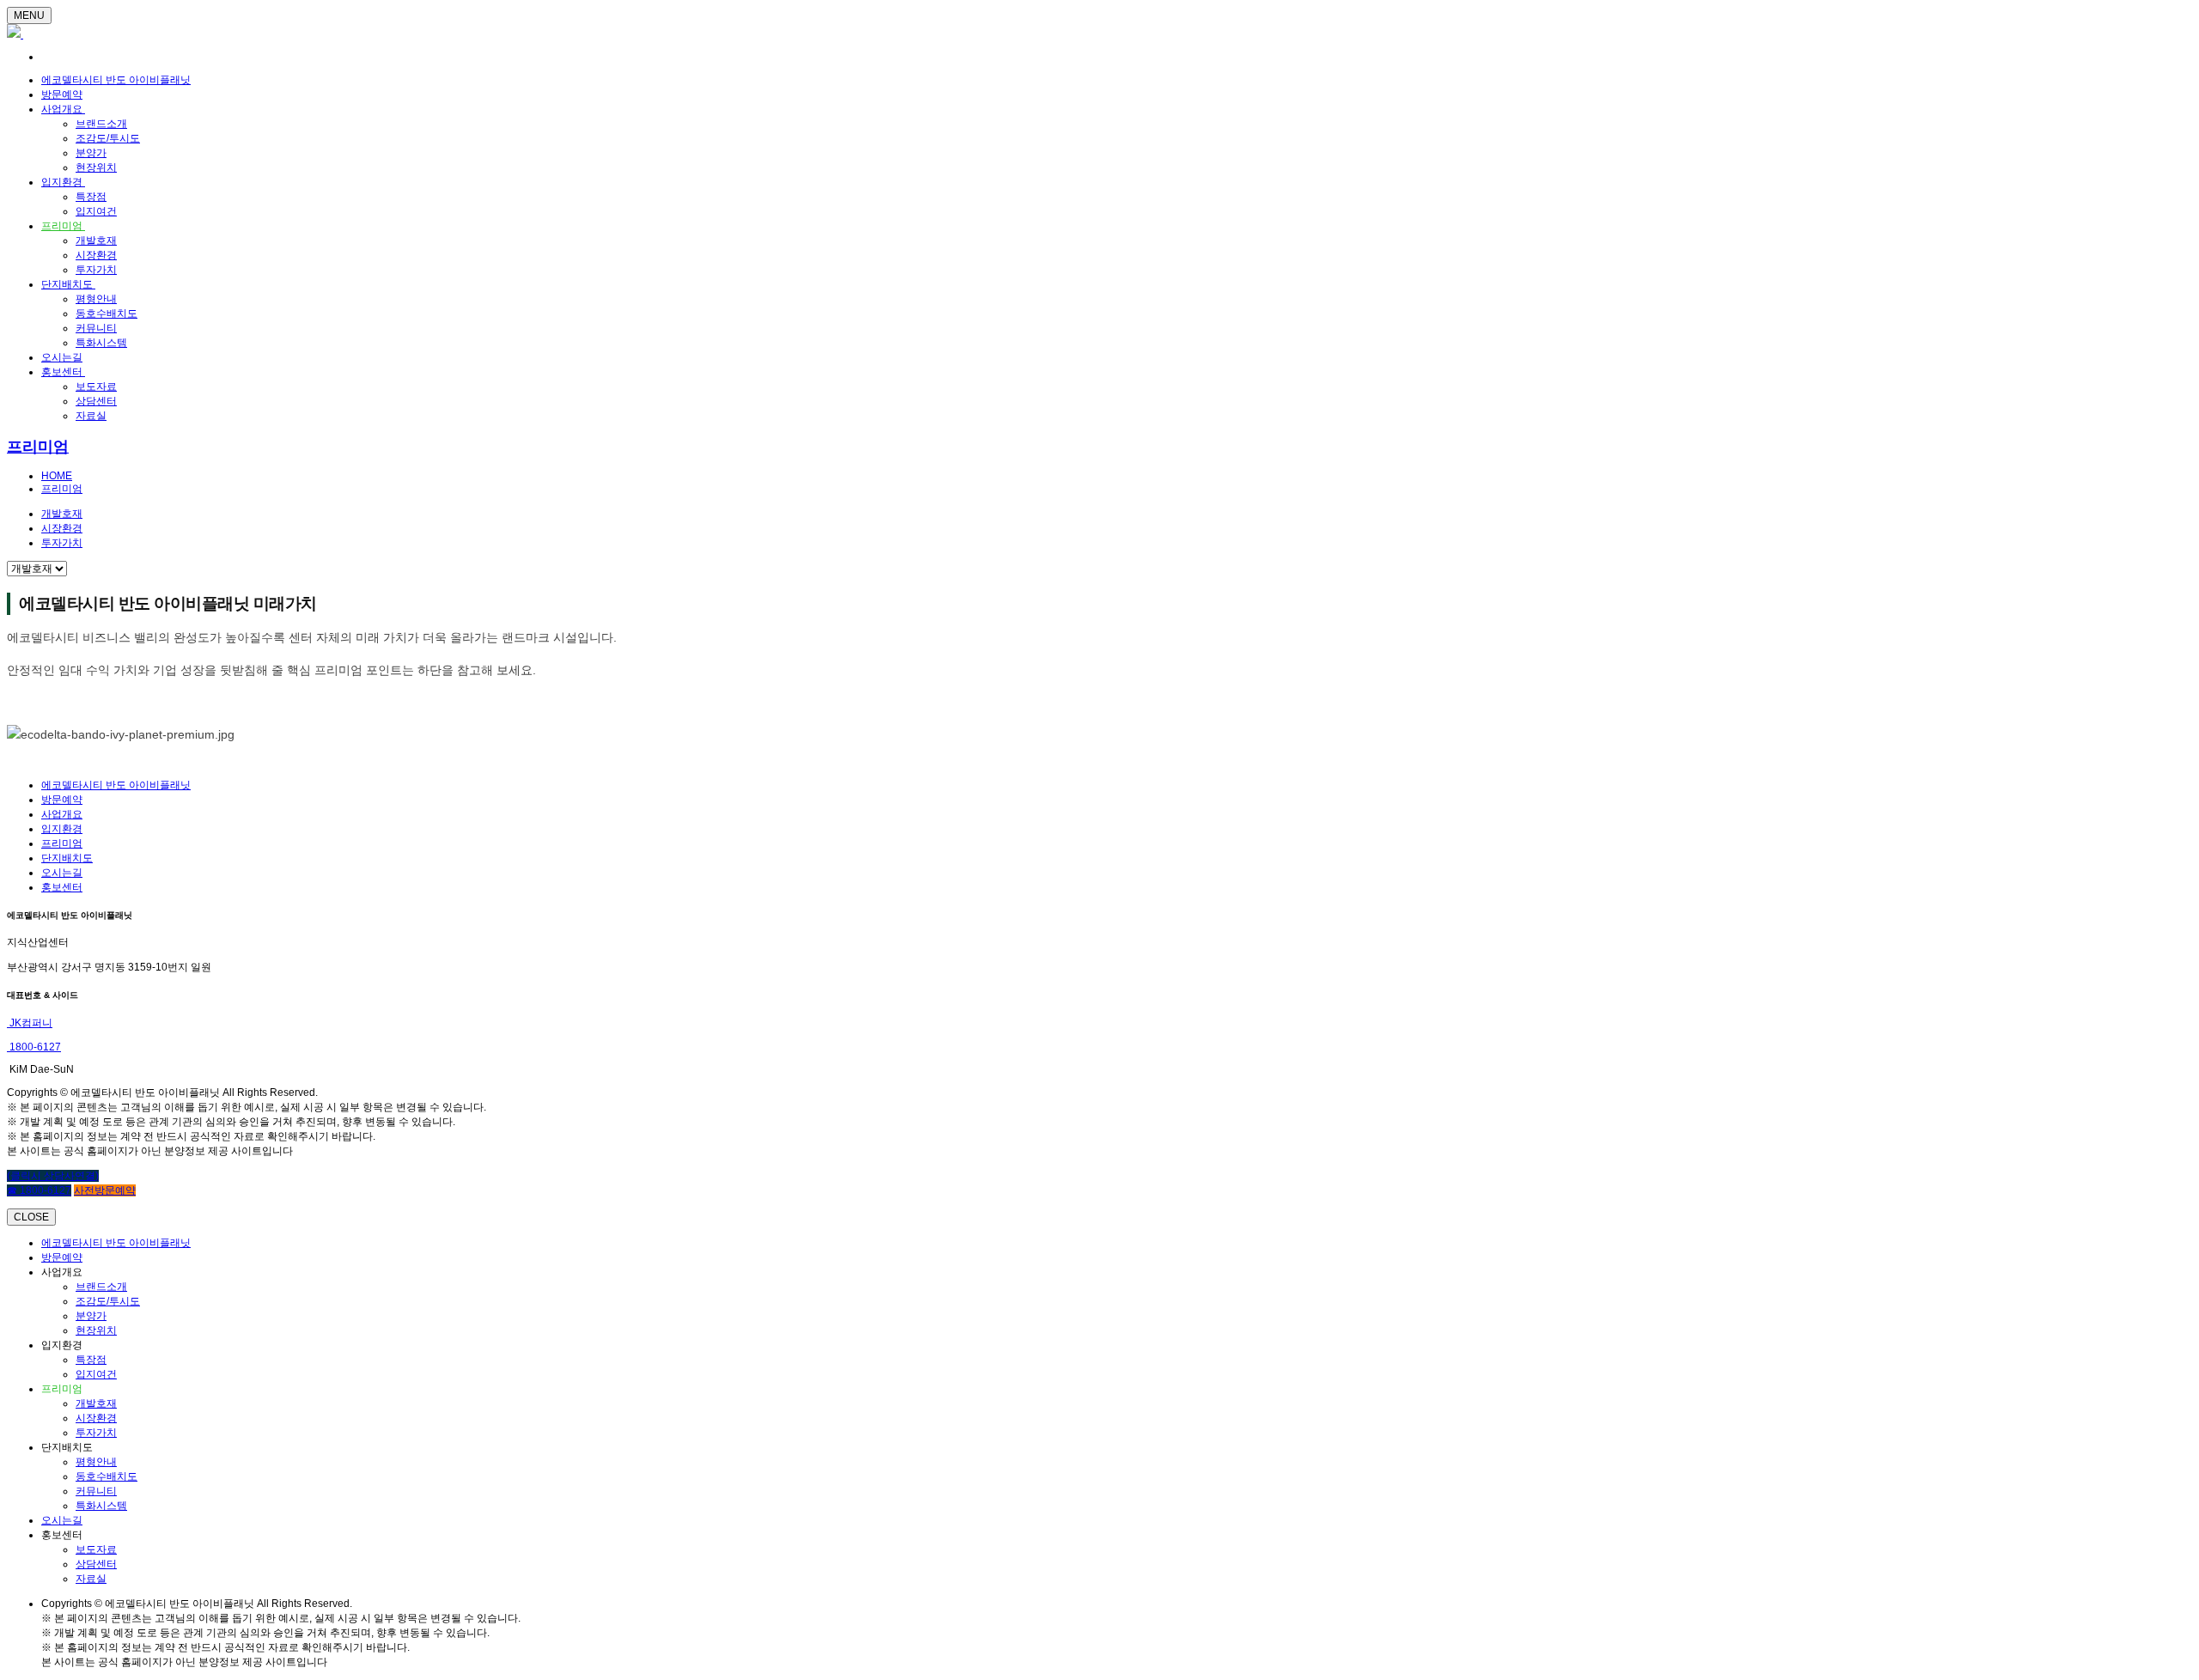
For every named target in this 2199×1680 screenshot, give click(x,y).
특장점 (91, 197)
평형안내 (96, 299)
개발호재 (96, 240)
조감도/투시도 (108, 138)
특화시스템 (101, 343)
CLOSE (31, 1217)
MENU (29, 15)
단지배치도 (68, 284)
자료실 (91, 416)
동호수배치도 (107, 313)
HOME (57, 476)
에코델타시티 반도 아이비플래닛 (116, 80)
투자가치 (96, 270)
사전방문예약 (105, 1190)
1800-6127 (34, 1047)
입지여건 (96, 211)
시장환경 (96, 255)
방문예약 (62, 94)
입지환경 (63, 182)
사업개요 (63, 109)
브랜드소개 (101, 124)
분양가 (91, 153)
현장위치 (96, 167)
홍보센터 (63, 372)
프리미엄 (63, 226)
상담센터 (96, 401)
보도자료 (96, 387)
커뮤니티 (96, 328)
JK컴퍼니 (30, 1023)
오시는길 (62, 357)
